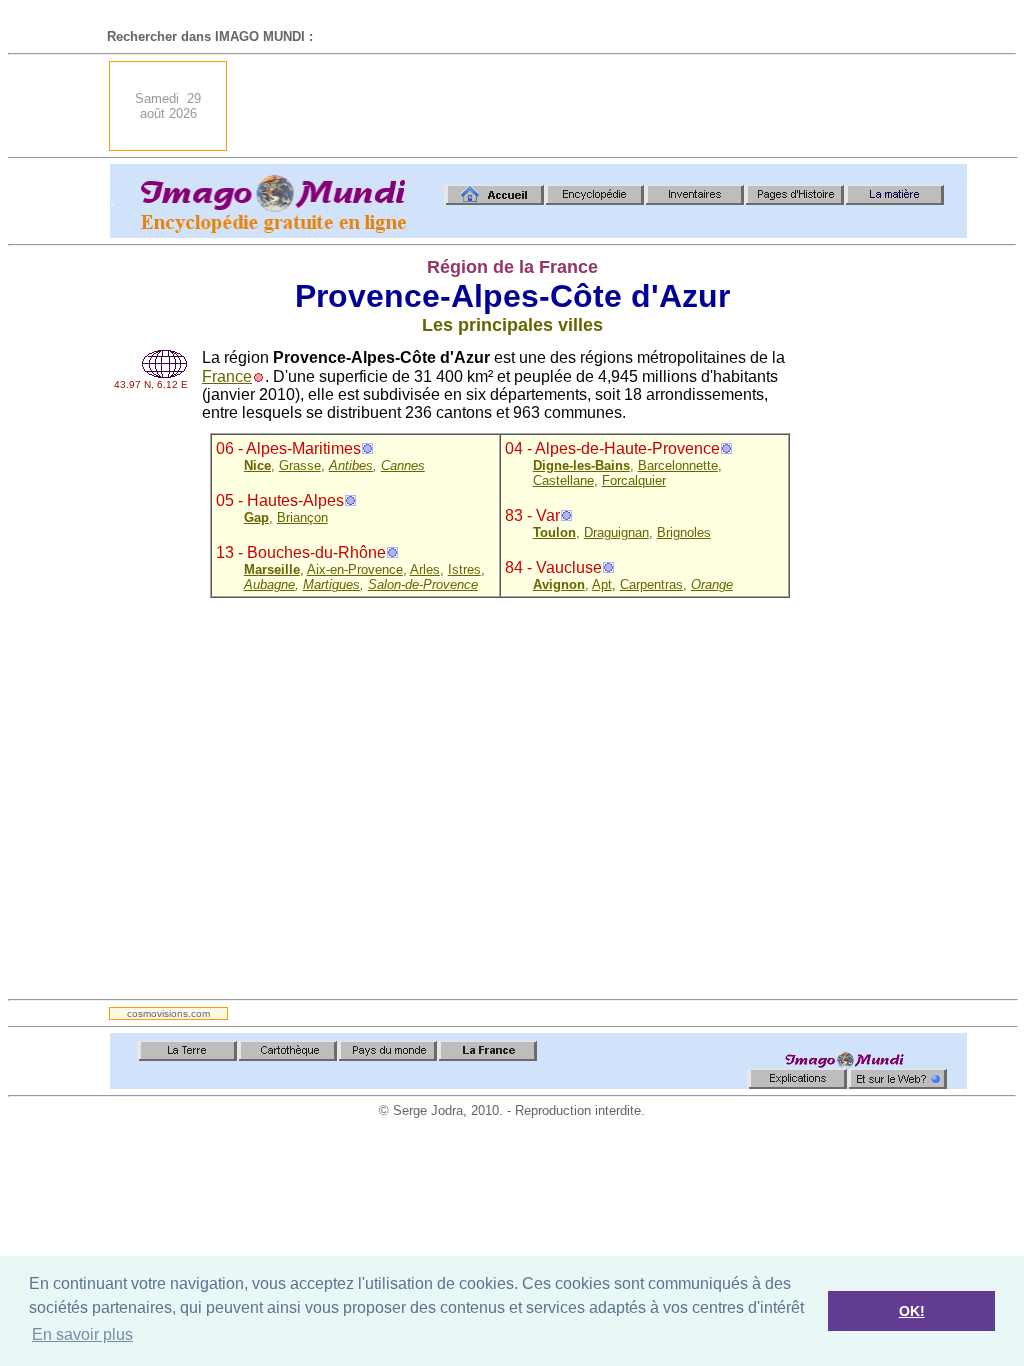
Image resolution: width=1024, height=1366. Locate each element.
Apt (602, 584)
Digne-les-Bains (581, 465)
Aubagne (269, 584)
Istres (464, 569)
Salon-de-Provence (423, 584)
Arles (425, 569)
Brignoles (684, 532)
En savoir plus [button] (82, 1334)
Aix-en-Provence (355, 569)
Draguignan (616, 532)
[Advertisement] (603, 106)
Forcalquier (634, 480)
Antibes (351, 465)
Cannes (403, 465)
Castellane (563, 480)
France (227, 376)
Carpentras (651, 584)
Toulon (554, 532)
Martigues (331, 584)
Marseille (272, 569)
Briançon (302, 517)
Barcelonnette (678, 465)
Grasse (300, 465)
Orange (712, 584)
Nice (257, 465)
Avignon (559, 584)
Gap (256, 517)
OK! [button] (912, 1311)
